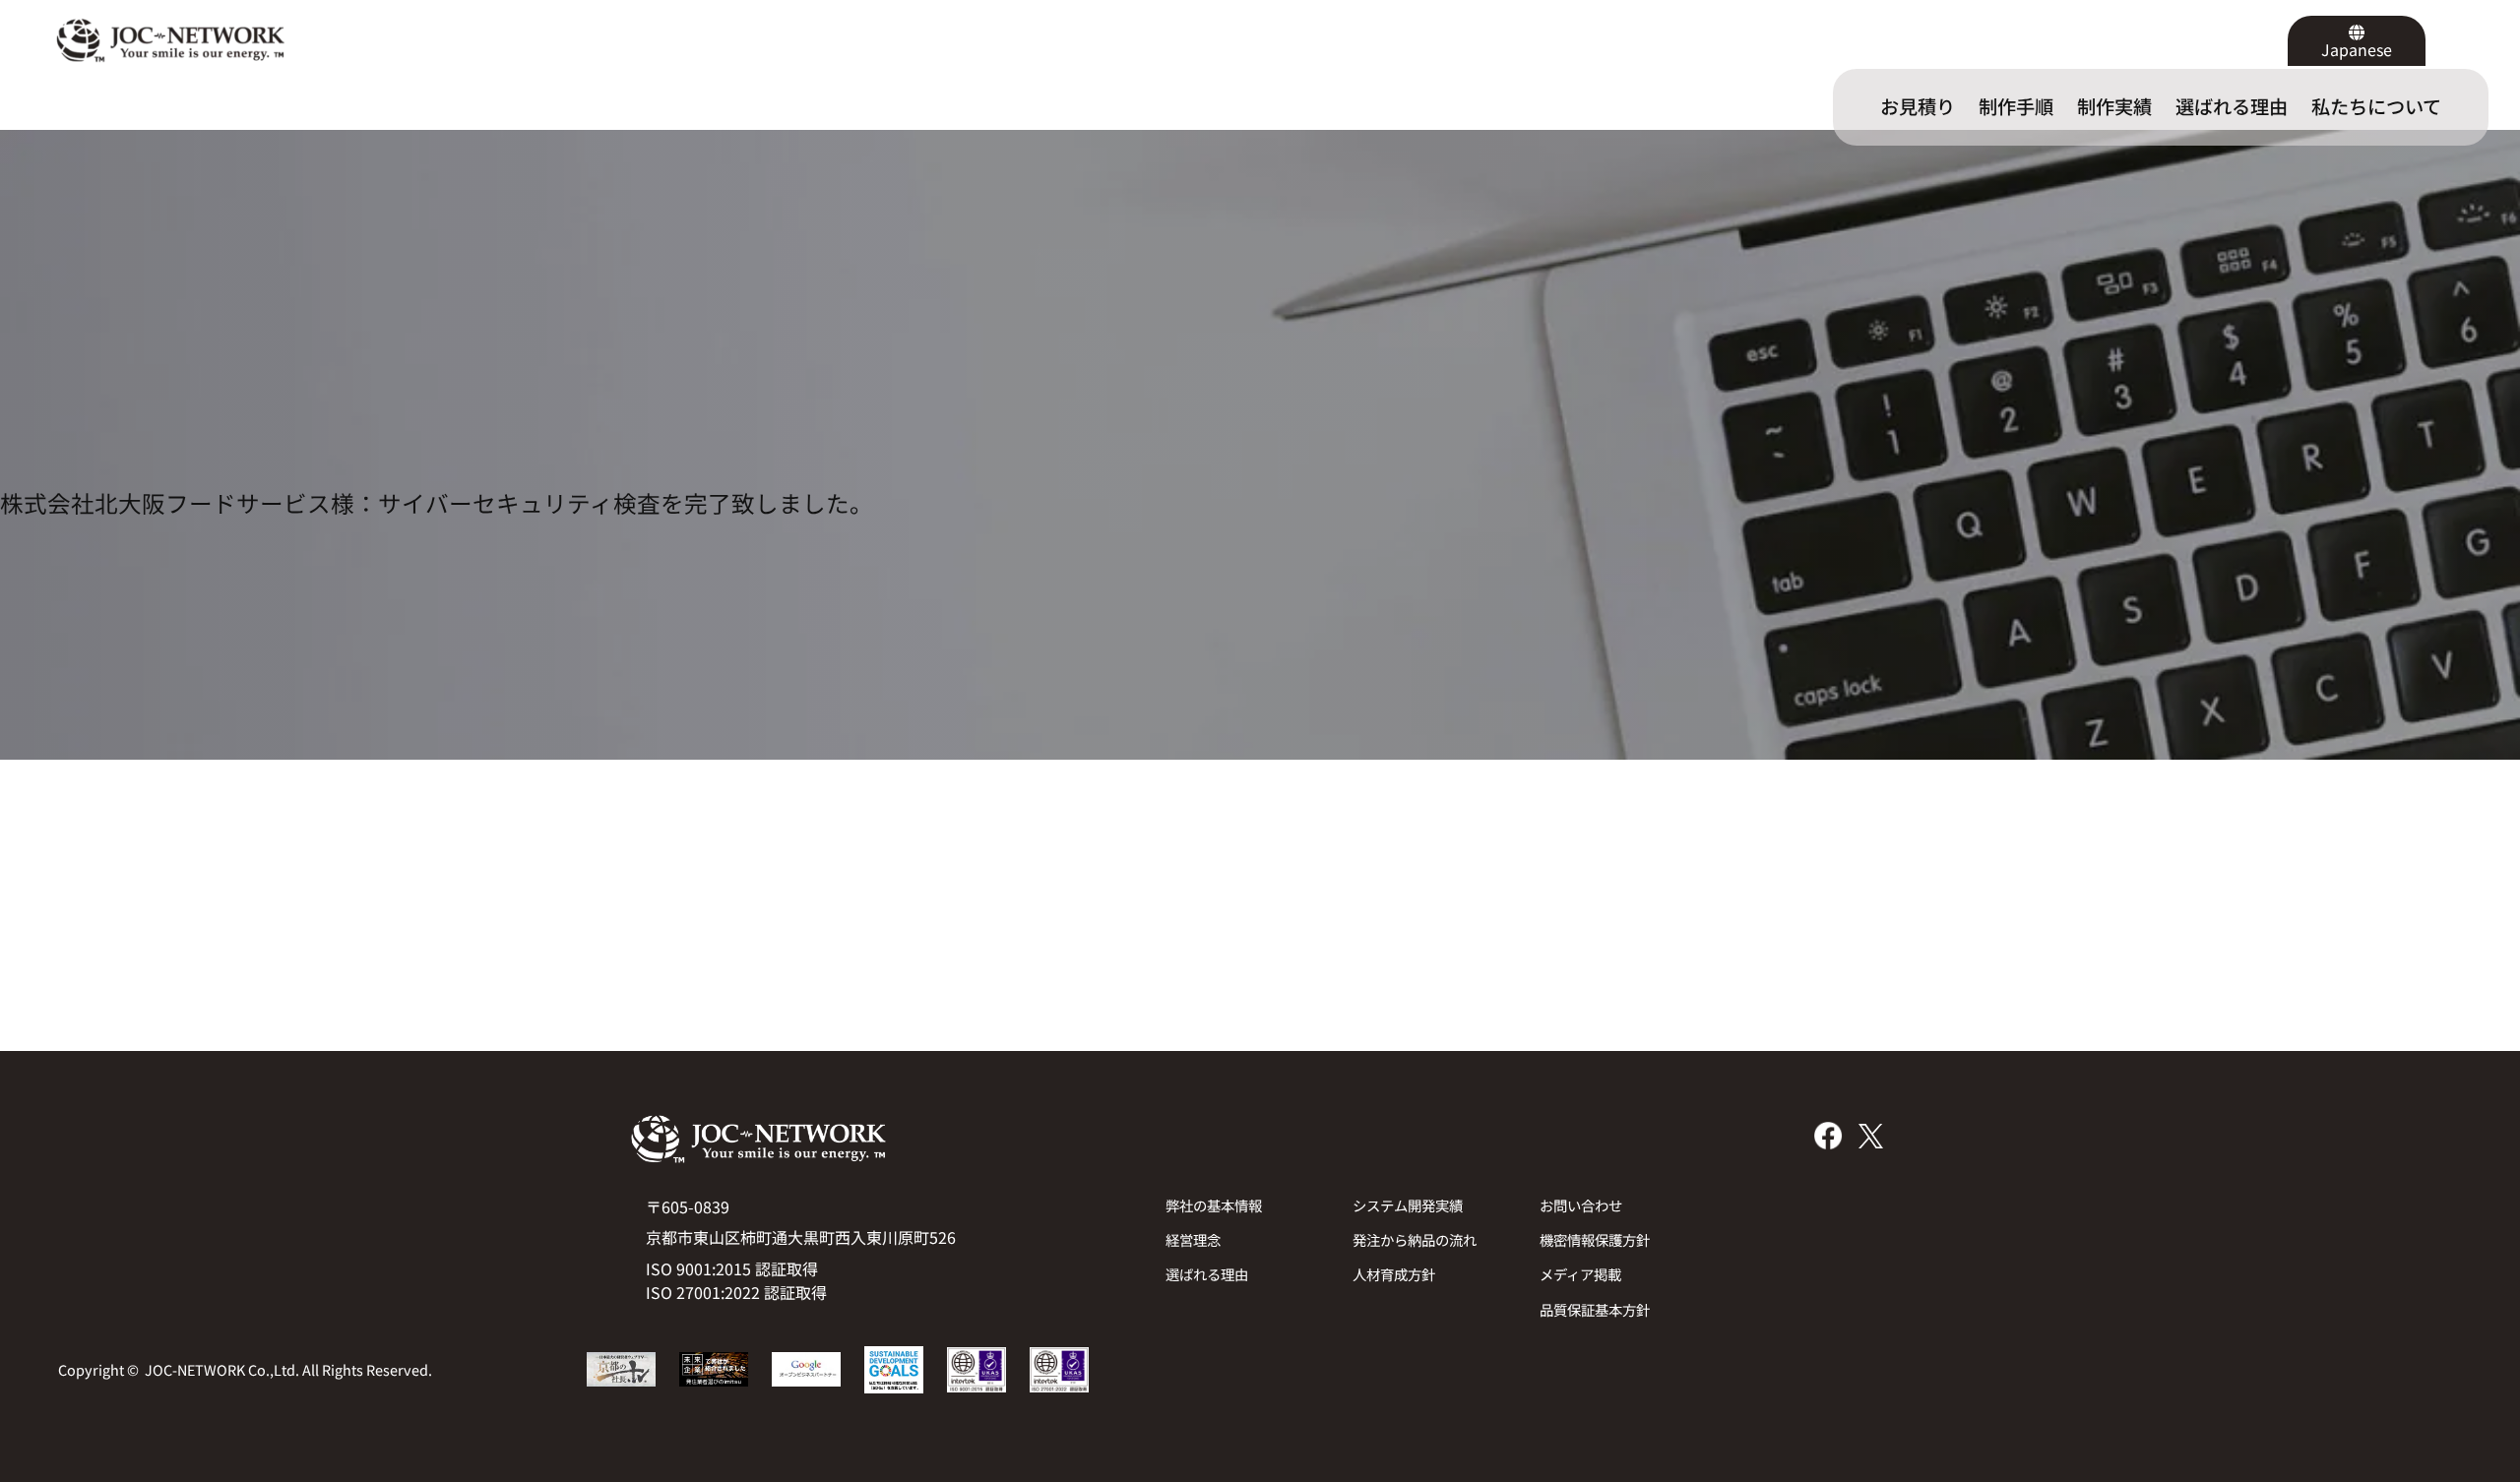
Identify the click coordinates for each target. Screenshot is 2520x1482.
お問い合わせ (1581, 1205)
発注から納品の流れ (1415, 1239)
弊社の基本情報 (1214, 1205)
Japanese (2357, 49)
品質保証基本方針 (1595, 1309)
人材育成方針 (1394, 1274)
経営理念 (1193, 1239)
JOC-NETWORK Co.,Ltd (220, 1369)
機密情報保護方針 (1595, 1239)
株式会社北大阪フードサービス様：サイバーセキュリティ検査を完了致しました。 (437, 503)
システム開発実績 (1408, 1205)
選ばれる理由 (1207, 1274)
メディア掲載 (1580, 1274)
